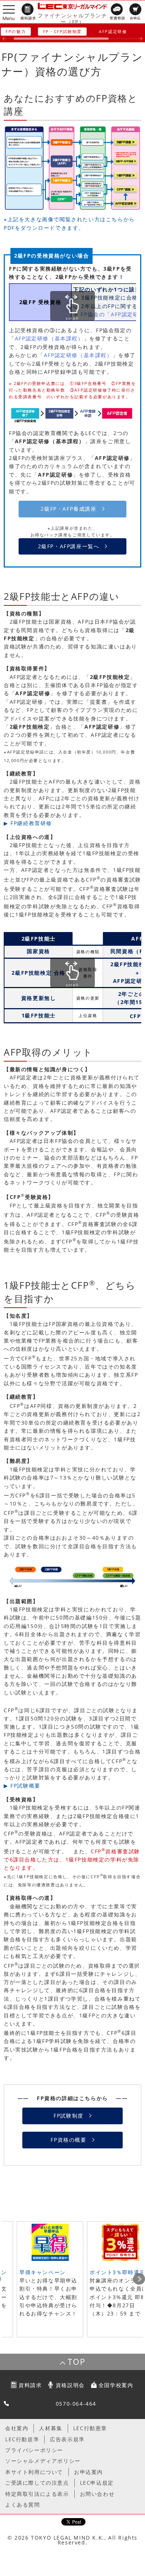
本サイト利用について (34, 2472)
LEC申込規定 (97, 2483)
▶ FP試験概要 (22, 1786)
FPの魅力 (16, 31)
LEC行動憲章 (90, 2428)
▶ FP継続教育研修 (28, 823)
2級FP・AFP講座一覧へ (69, 546)
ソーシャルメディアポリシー (43, 2461)
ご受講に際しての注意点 (37, 2483)
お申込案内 (88, 2472)
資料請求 (30, 2385)
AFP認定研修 (113, 31)
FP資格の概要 (68, 2140)
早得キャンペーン (43, 2272)
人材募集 (51, 2428)
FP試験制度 (69, 2116)
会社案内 (17, 2428)
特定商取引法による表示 (37, 2494)
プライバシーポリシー (34, 2450)
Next (139, 2279)
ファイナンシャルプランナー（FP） (72, 19)
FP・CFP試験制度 (62, 31)
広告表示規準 (67, 2439)
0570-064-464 (76, 2404)
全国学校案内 (116, 2385)
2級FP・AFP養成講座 (68, 509)
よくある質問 (23, 2505)
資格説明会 (70, 2385)
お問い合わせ (97, 2494)
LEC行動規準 (22, 2439)
